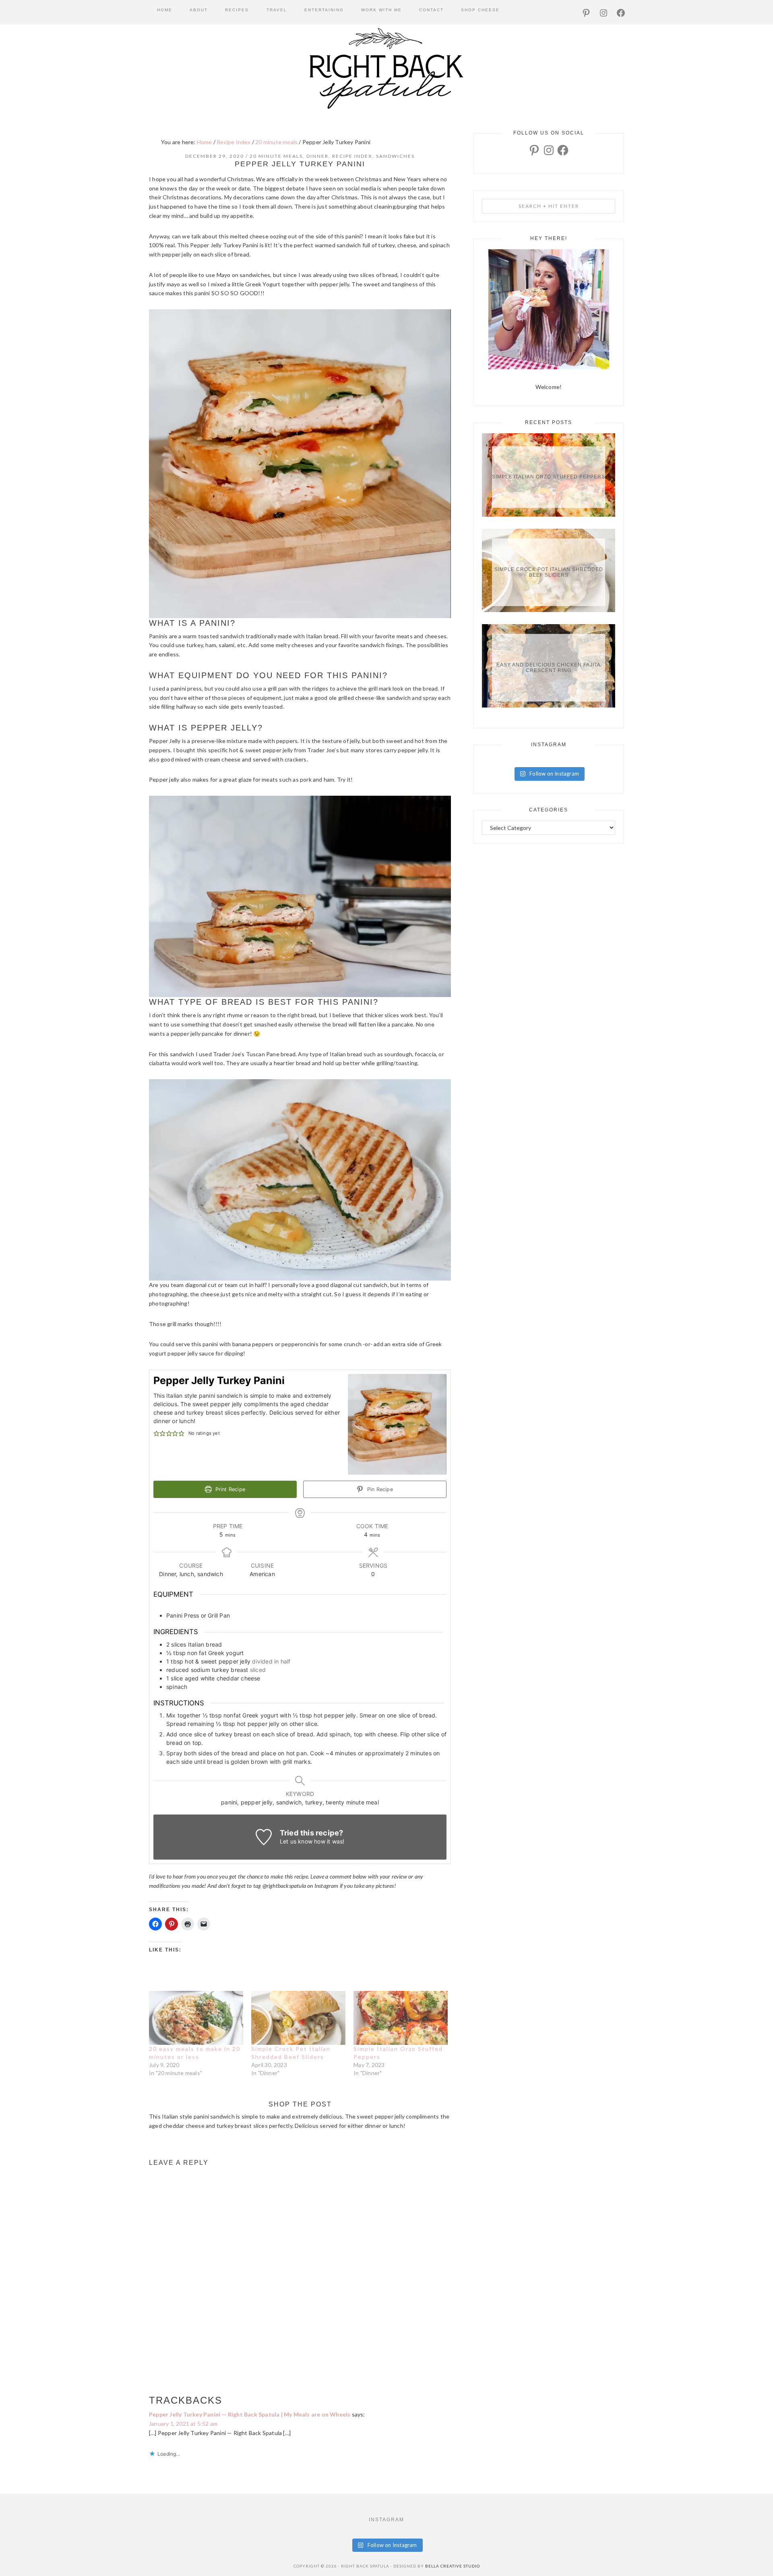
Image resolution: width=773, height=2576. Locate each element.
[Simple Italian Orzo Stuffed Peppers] (401, 2018)
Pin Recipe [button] (379, 1489)
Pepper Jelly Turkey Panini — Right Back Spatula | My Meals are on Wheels (250, 2414)
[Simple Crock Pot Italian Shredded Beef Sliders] (298, 2018)
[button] (156, 1433)
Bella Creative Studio (453, 2566)
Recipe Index (352, 156)
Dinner (317, 156)
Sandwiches (395, 156)
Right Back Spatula (386, 68)
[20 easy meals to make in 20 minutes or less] (196, 2018)
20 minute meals (276, 156)
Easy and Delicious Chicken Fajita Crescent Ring (549, 668)
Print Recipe (229, 1489)
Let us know (296, 1841)
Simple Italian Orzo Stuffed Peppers (549, 477)
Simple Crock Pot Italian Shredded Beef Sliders (549, 572)
